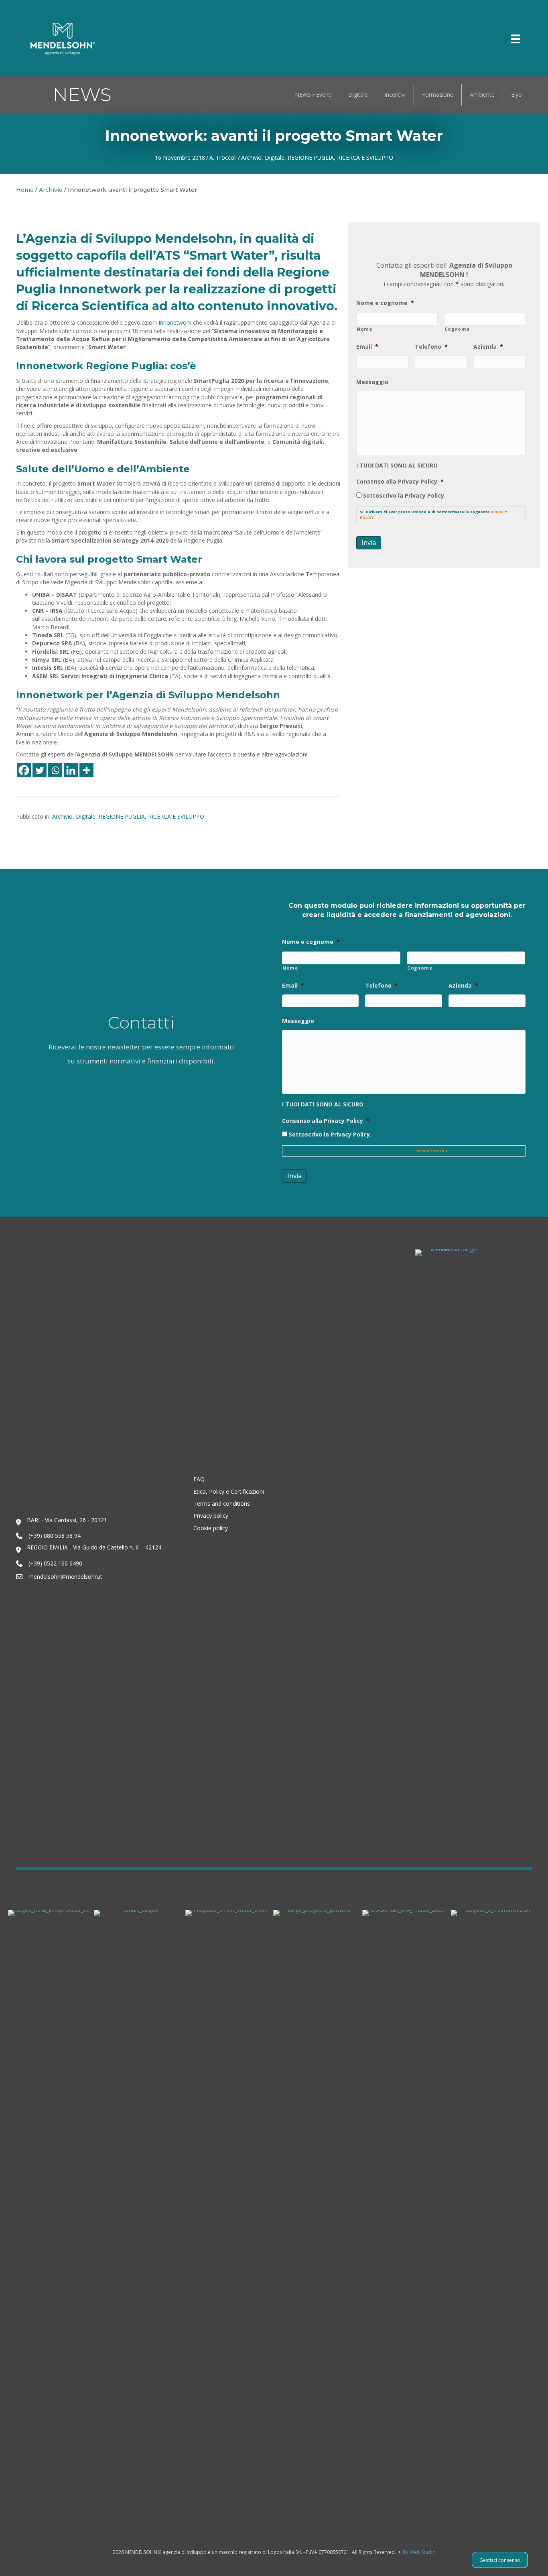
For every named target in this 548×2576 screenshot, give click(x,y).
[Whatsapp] (55, 770)
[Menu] (516, 39)
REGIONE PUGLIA (311, 158)
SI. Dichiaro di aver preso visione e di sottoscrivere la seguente (433, 515)
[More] (86, 770)
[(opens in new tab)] (49, 2210)
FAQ (199, 1479)
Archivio (251, 158)
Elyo (517, 95)
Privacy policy (211, 1516)
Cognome (457, 329)
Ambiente (482, 95)
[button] (473, 39)
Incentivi (395, 95)
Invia (369, 543)
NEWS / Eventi (313, 95)
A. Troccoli (223, 158)
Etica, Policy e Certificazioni (229, 1491)
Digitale (358, 95)
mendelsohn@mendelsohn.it (65, 1577)
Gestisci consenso (500, 2560)
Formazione (438, 95)
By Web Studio (419, 2552)
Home (25, 190)
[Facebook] (24, 770)
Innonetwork (175, 322)
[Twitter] (40, 770)
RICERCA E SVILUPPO (365, 158)
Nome (364, 329)
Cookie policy (211, 1528)
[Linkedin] (71, 770)
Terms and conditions (222, 1504)
